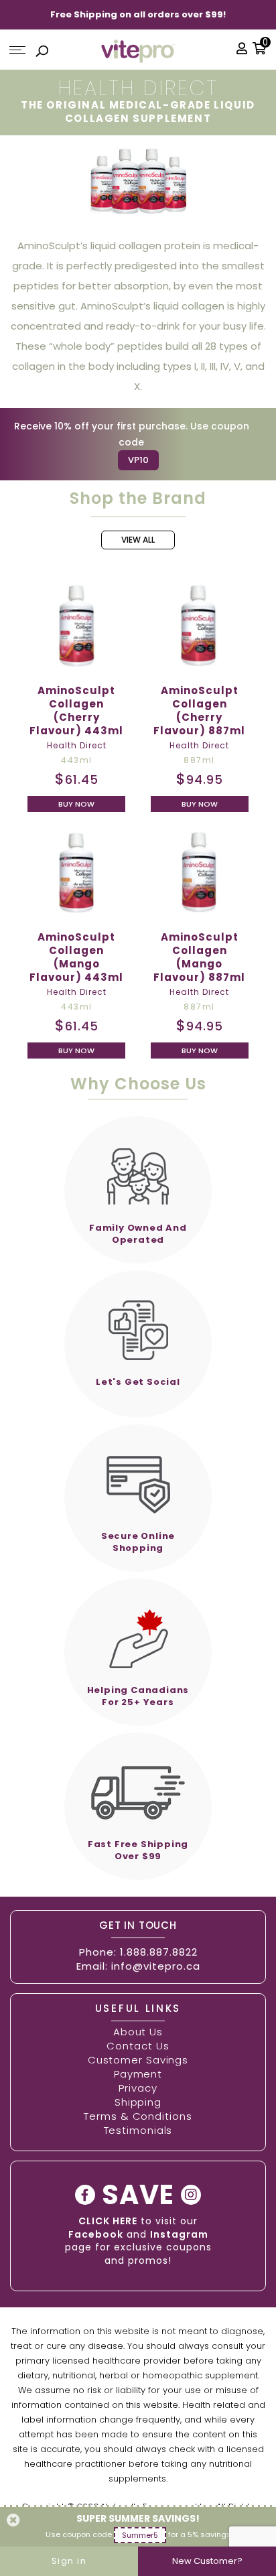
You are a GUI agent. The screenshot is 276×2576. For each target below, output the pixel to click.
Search (42, 53)
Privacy (138, 2088)
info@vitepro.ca (156, 1966)
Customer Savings (138, 2060)
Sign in (69, 2561)
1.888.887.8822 (159, 1952)
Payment (138, 2074)
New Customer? (207, 2561)
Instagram (179, 2234)
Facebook (96, 2234)
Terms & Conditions (138, 2116)
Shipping (138, 2102)
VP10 (138, 460)
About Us (138, 2032)
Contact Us (138, 2046)
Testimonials (138, 2130)
